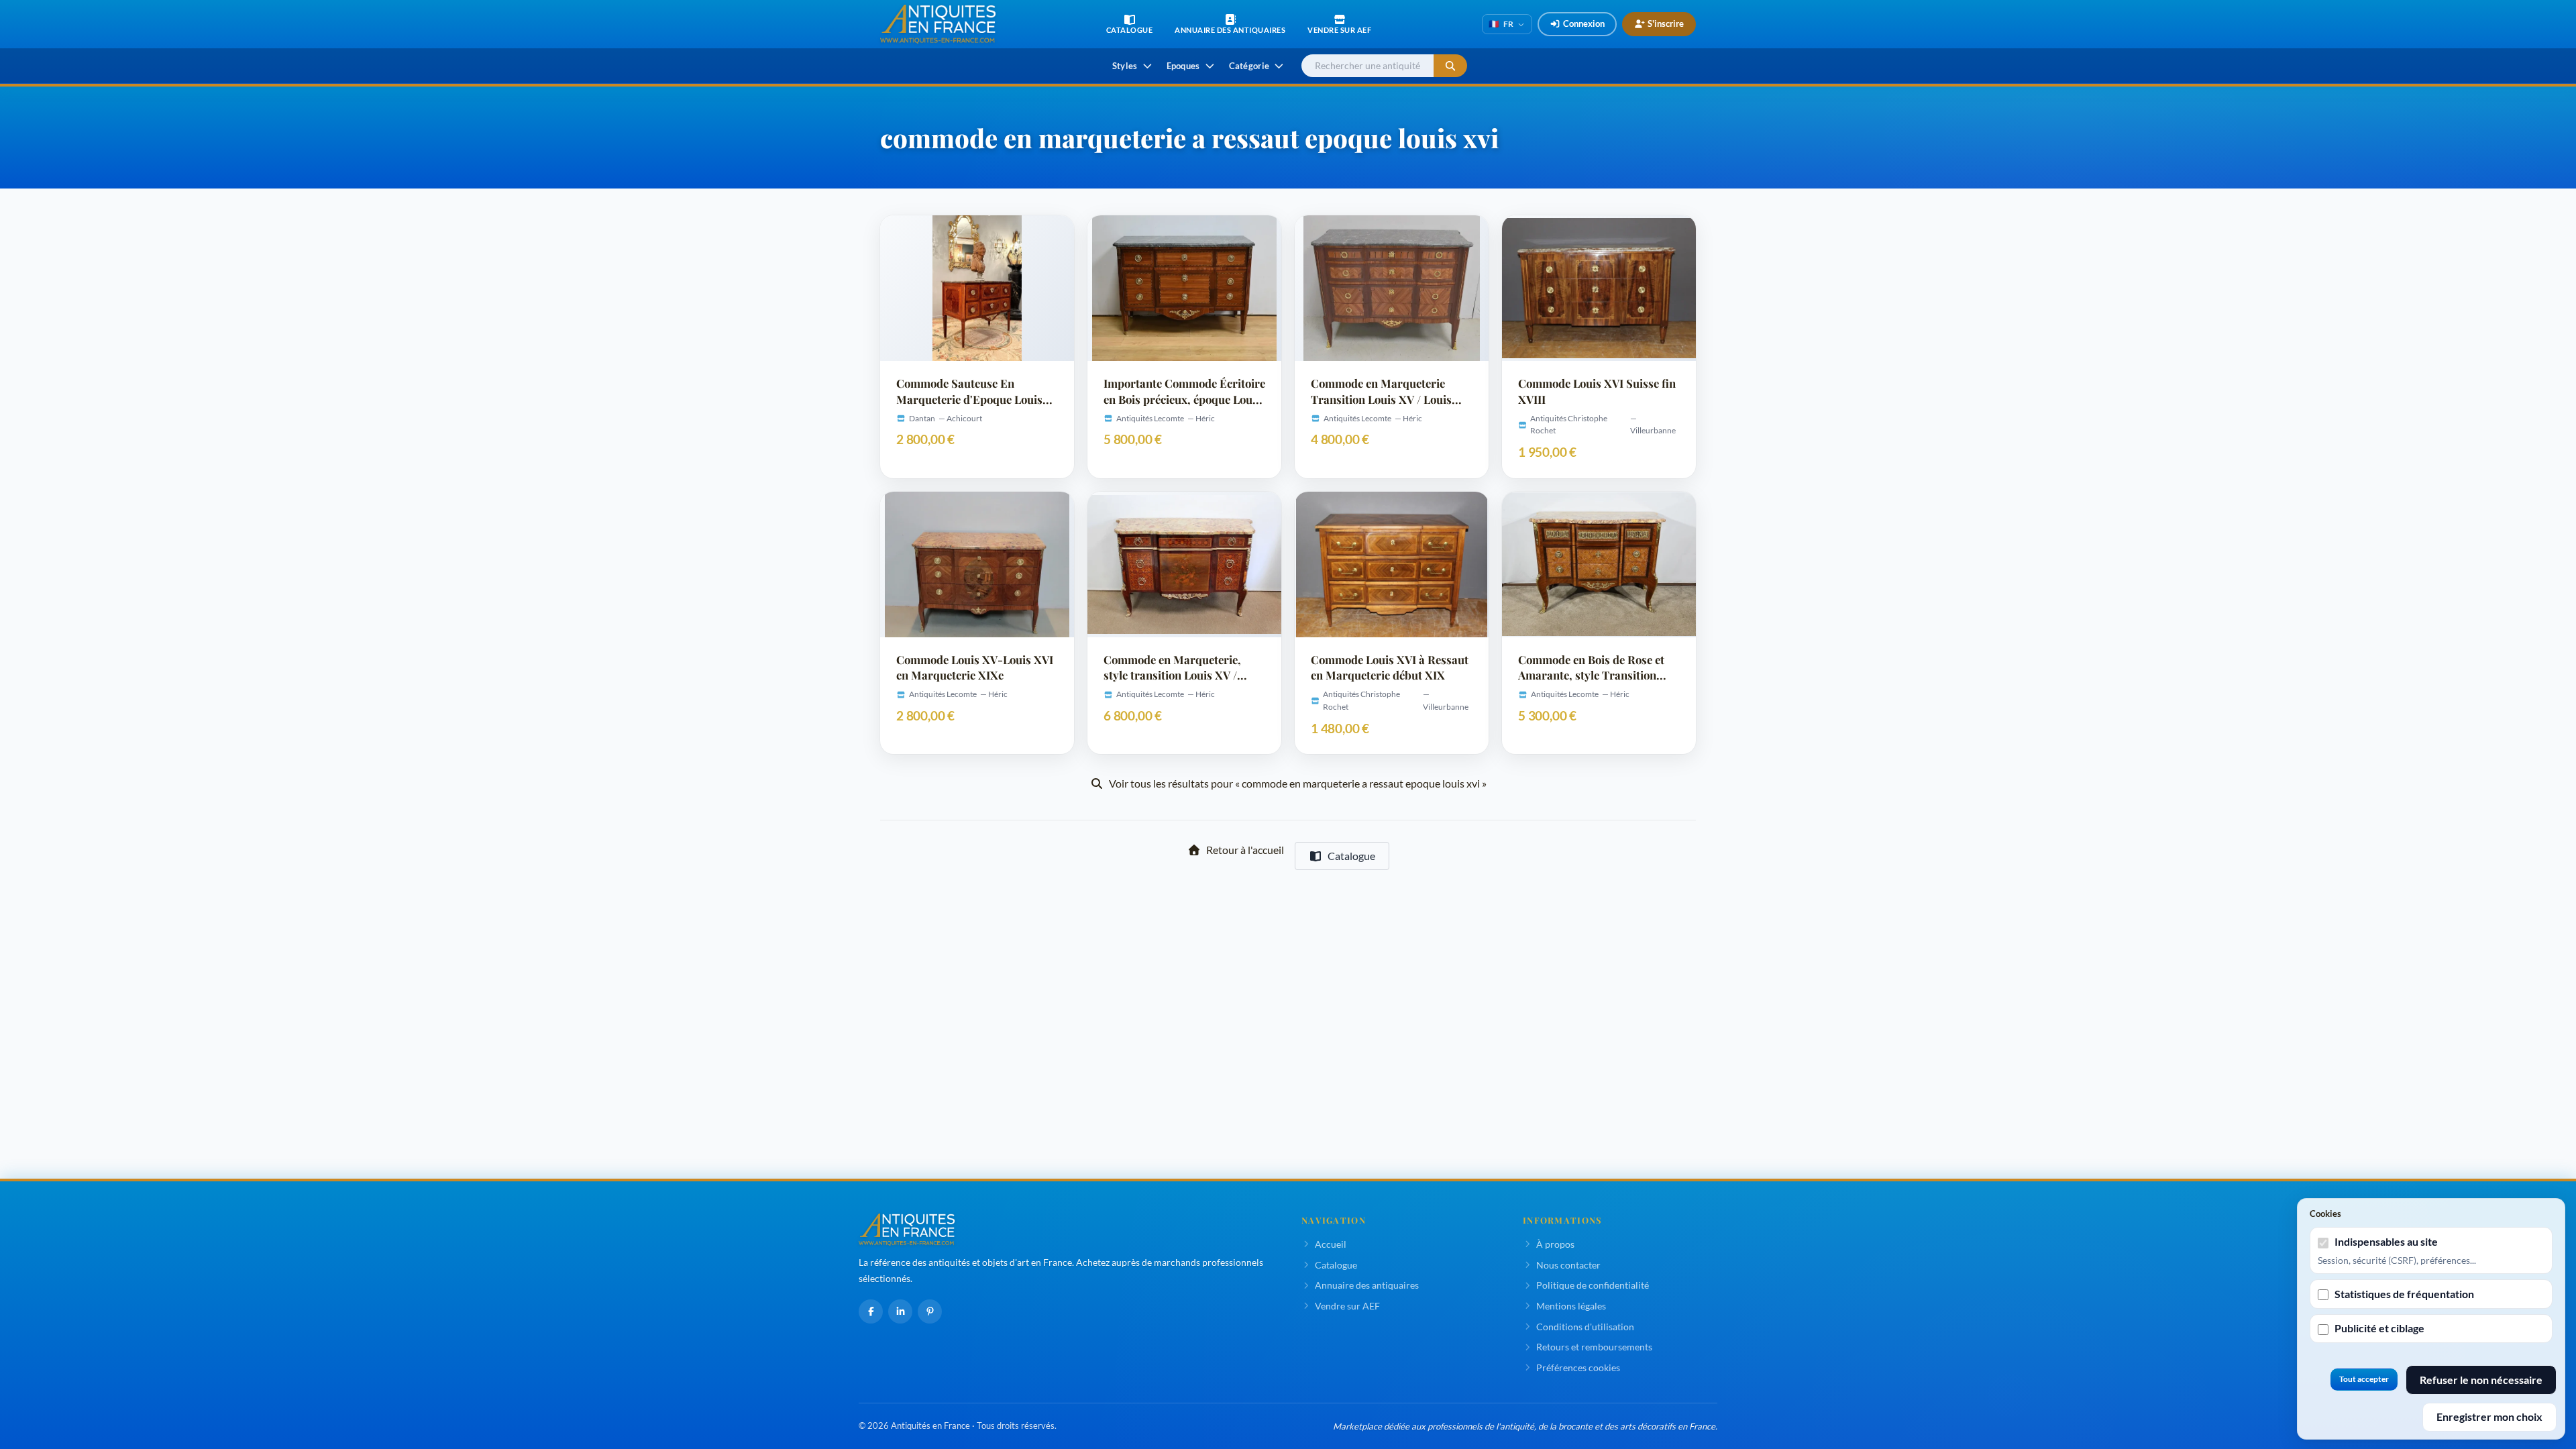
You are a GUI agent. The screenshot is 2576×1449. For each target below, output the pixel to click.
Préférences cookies (1578, 1367)
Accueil (1331, 1244)
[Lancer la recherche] (1450, 66)
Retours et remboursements (1594, 1347)
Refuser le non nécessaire (2481, 1380)
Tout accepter (2364, 1379)
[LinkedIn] (900, 1311)
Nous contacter (1568, 1265)
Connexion (1584, 23)
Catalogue (1351, 856)
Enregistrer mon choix (2489, 1416)
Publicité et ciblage (2379, 1328)
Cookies (2325, 1214)
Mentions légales (1571, 1306)
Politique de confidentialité (1593, 1285)
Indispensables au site (2386, 1241)
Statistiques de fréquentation (2404, 1294)
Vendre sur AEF (1347, 1306)
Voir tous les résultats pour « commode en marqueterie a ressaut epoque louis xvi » (1298, 783)
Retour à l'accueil (1245, 850)
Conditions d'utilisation (1585, 1327)
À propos (1555, 1244)
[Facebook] (871, 1311)
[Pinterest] (930, 1311)
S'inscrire (1666, 23)
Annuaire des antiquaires (1367, 1285)
